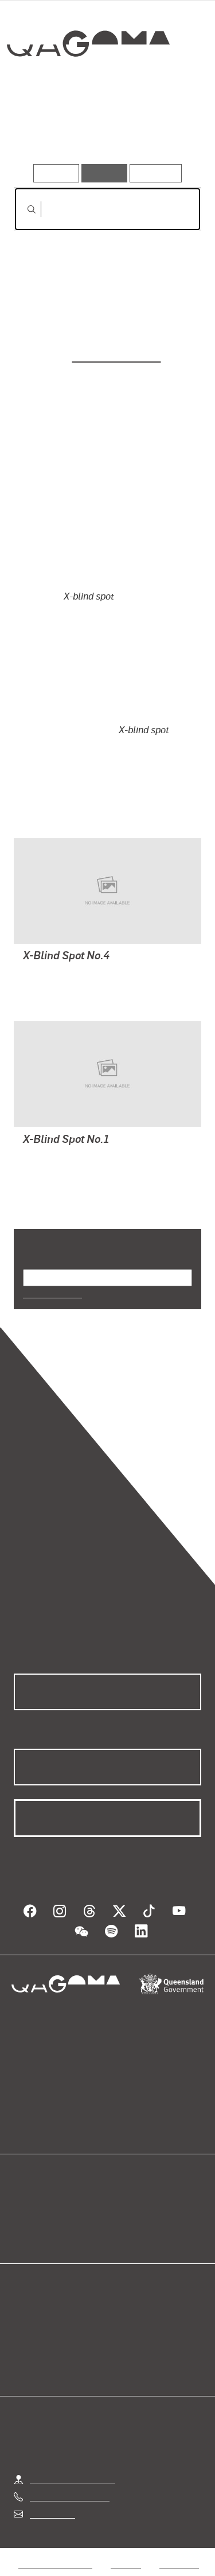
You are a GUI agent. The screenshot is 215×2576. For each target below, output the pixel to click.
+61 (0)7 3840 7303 (70, 2497)
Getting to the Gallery (73, 2479)
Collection (91, 85)
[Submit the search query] (22, 209)
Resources (156, 173)
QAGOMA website (51, 2219)
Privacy (126, 2564)
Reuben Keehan (117, 355)
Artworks (41, 131)
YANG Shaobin (54, 973)
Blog (122, 2206)
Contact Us (52, 2514)
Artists (103, 131)
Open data (35, 2206)
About (124, 2219)
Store (25, 2233)
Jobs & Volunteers (55, 2564)
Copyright (179, 2564)
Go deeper (169, 131)
